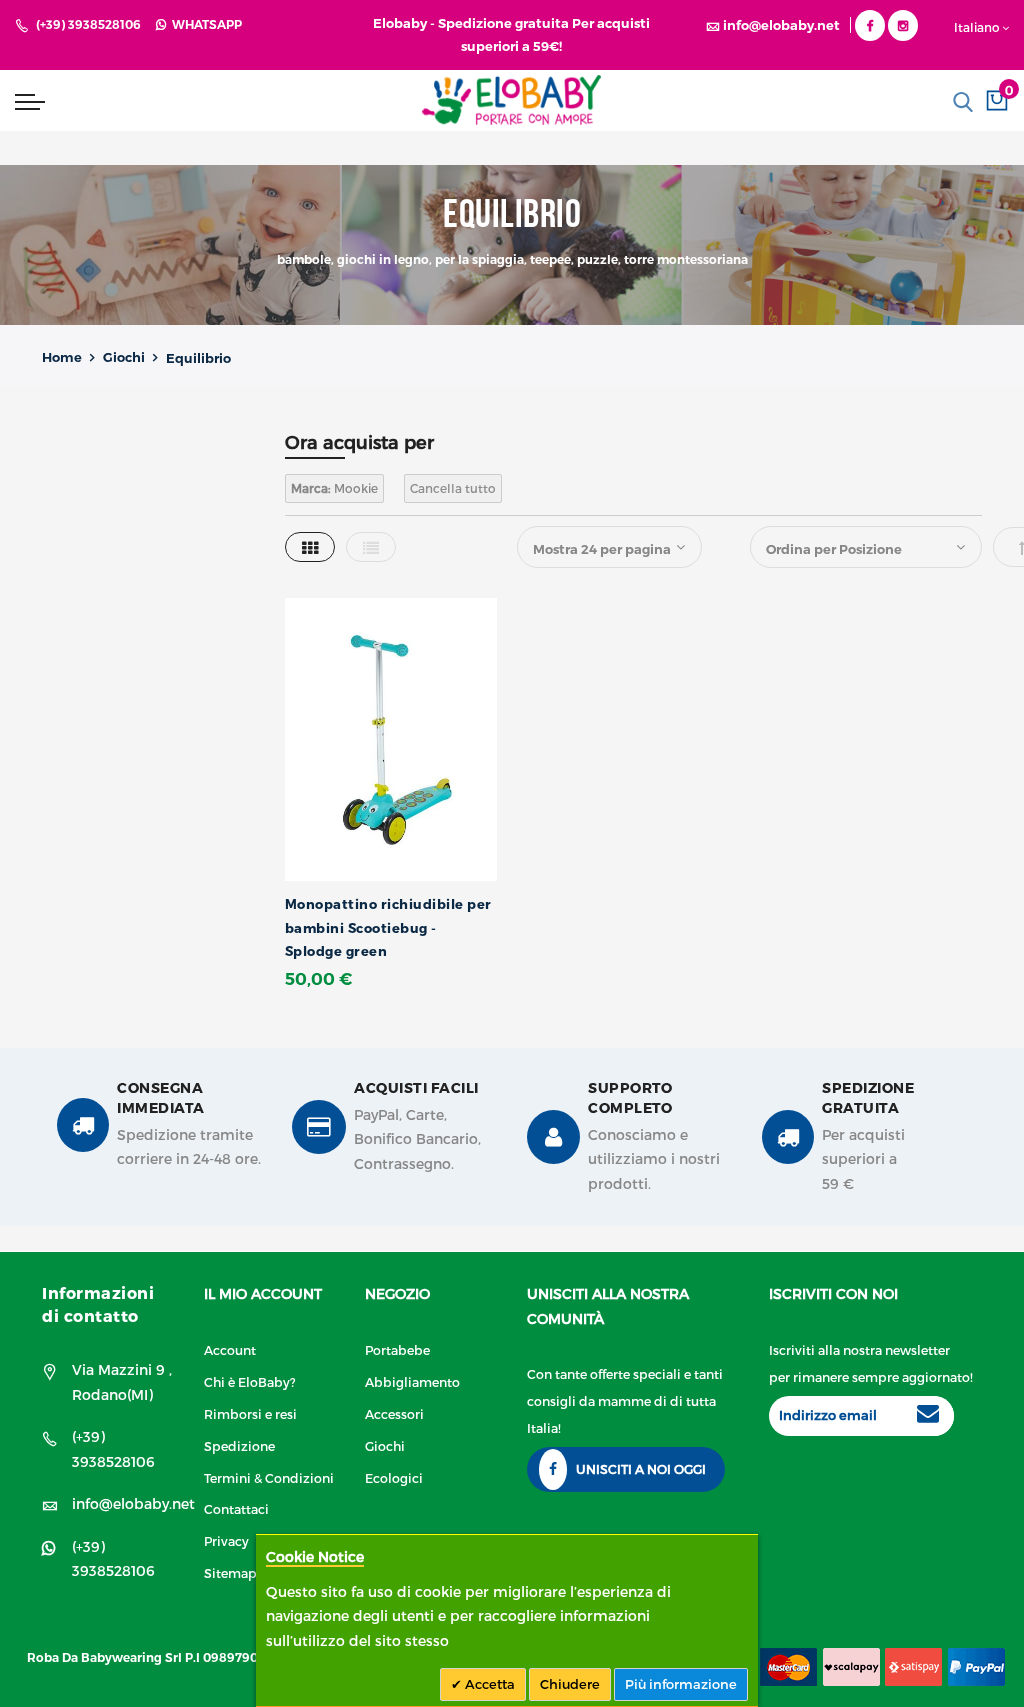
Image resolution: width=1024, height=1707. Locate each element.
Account (230, 1349)
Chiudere (570, 1684)
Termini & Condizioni (269, 1477)
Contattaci (236, 1508)
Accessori (394, 1413)
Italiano (977, 27)
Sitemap (230, 1572)
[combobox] (887, 102)
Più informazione (681, 1684)
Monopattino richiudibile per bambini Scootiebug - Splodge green (388, 927)
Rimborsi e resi (250, 1413)
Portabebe (397, 1349)
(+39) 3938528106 (88, 24)
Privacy (226, 1540)
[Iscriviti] (928, 1416)
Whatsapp (204, 24)
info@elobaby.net (133, 1503)
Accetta (488, 1684)
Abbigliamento (412, 1381)
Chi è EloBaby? (250, 1381)
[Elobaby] (511, 100)
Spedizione (239, 1445)
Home (62, 357)
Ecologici (394, 1477)
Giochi (124, 357)
